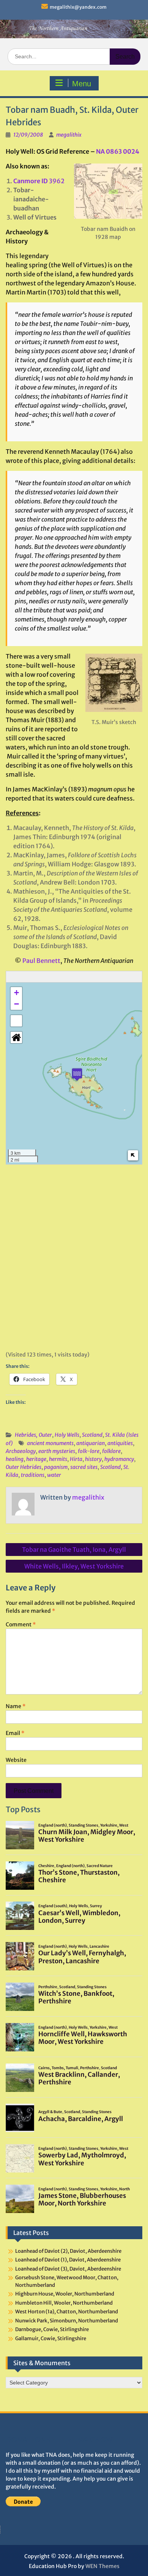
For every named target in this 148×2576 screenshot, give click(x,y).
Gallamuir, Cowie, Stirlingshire (51, 2338)
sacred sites (84, 1467)
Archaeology (21, 1451)
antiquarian (91, 1443)
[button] (77, 1074)
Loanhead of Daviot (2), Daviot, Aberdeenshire (68, 2251)
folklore (111, 1451)
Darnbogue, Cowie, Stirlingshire (52, 2329)
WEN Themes (102, 2566)
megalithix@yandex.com (78, 7)
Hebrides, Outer (33, 1435)
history (93, 1459)
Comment (21, 1624)
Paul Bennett (41, 961)
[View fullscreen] (16, 1021)
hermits (58, 1459)
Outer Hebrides (24, 1467)
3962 (39, 181)
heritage (36, 1459)
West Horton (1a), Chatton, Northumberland (67, 2312)
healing (15, 1459)
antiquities (120, 1443)
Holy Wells (67, 1435)
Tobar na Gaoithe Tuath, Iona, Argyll (74, 1550)
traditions (33, 1475)
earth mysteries (57, 1451)
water (54, 1475)
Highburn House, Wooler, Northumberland (65, 2294)
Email (15, 1733)
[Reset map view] (16, 1037)
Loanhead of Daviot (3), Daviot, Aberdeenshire (68, 2269)
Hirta (76, 1459)
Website (16, 1760)
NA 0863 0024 (118, 151)
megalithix (69, 135)
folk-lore (89, 1451)
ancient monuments (50, 1443)
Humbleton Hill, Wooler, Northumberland (64, 2303)
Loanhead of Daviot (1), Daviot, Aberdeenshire (68, 2260)
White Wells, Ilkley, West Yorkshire (74, 1566)
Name (16, 1706)
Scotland (92, 1435)
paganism (56, 1467)
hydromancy (119, 1459)
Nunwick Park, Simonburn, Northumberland (67, 2321)
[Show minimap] (133, 1155)
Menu (82, 84)
